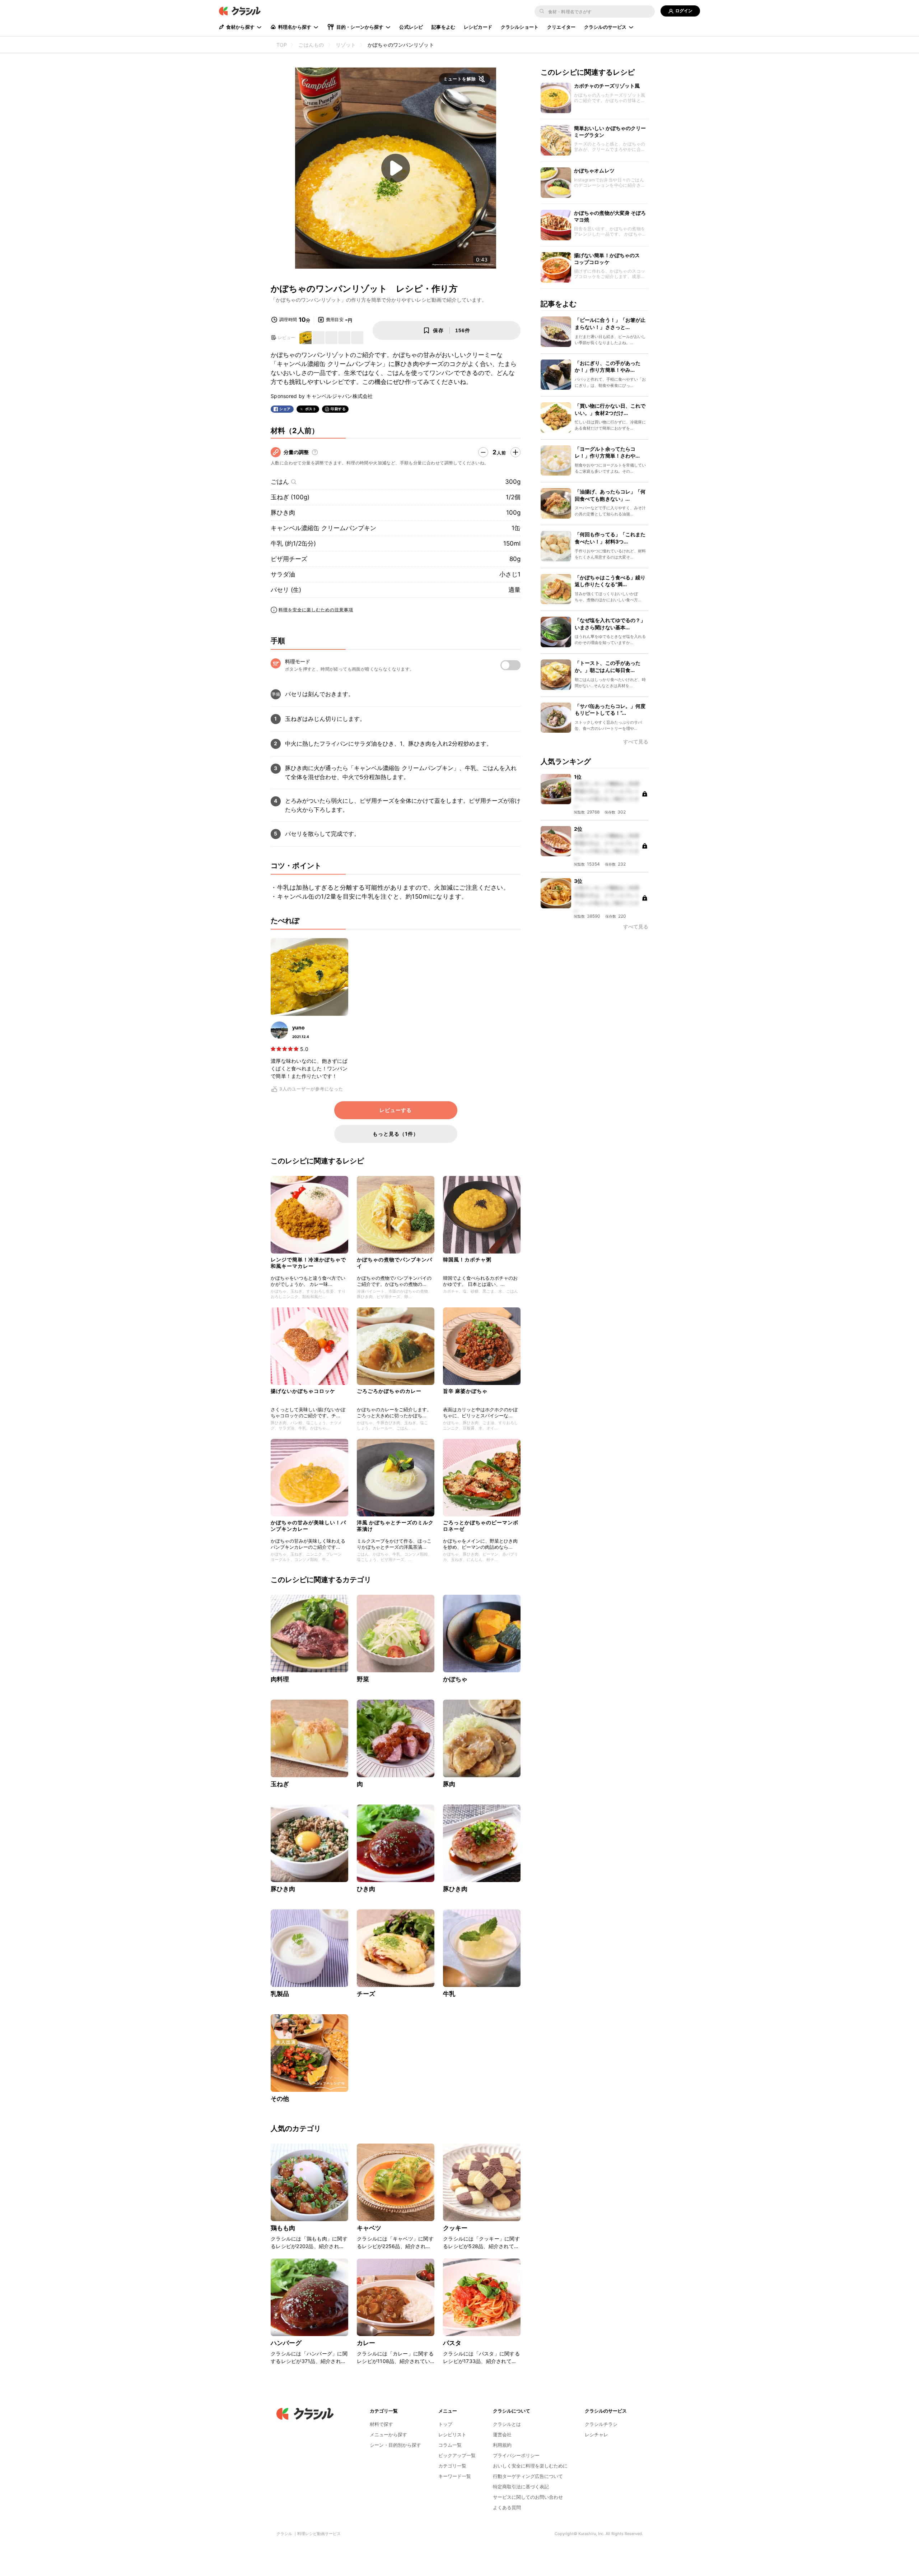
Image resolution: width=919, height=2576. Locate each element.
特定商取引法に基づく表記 (521, 2487)
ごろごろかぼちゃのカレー (389, 1391)
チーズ (366, 1994)
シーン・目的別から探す (395, 2445)
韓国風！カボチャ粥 (467, 1259)
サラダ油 (283, 574)
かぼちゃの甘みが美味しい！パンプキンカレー (308, 1526)
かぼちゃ (455, 1679)
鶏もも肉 (283, 2228)
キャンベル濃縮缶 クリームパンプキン (323, 528)
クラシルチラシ (601, 2424)
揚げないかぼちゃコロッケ (303, 1391)
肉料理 (280, 1679)
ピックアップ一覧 (457, 2455)
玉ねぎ (280, 1784)
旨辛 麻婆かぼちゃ (465, 1391)
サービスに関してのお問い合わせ (528, 2497)
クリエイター (561, 27)
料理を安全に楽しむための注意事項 (316, 610)
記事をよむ (443, 27)
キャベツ (369, 2228)
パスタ (452, 2343)
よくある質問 (507, 2507)
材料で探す (381, 2424)
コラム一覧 (450, 2445)
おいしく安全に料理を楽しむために (530, 2466)
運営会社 (502, 2434)
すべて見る (636, 742)
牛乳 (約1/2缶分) (293, 543)
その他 (280, 2099)
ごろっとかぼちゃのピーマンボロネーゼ (481, 1526)
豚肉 (449, 1784)
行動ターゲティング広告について (528, 2476)
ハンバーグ (286, 2343)
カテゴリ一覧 (452, 2466)
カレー (366, 2343)
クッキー (455, 2228)
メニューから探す (388, 2434)
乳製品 (280, 1994)
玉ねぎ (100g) (290, 497)
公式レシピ (411, 27)
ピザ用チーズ (289, 559)
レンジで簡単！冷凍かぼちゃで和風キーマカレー (308, 1263)
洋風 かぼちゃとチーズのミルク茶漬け (395, 1526)
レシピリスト (452, 2434)
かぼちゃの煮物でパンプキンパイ (395, 1263)
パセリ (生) (286, 590)
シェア (285, 409)
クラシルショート (520, 27)
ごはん (280, 482)
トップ (445, 2424)
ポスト (311, 409)
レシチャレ (596, 2434)
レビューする (396, 1110)
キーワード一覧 (455, 2476)
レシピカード (478, 27)
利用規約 (502, 2445)
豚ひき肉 (283, 513)
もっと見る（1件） (396, 1134)
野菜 (363, 1679)
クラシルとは (507, 2424)
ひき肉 (366, 1889)
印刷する (338, 409)
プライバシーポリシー (516, 2455)
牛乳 (449, 1994)
